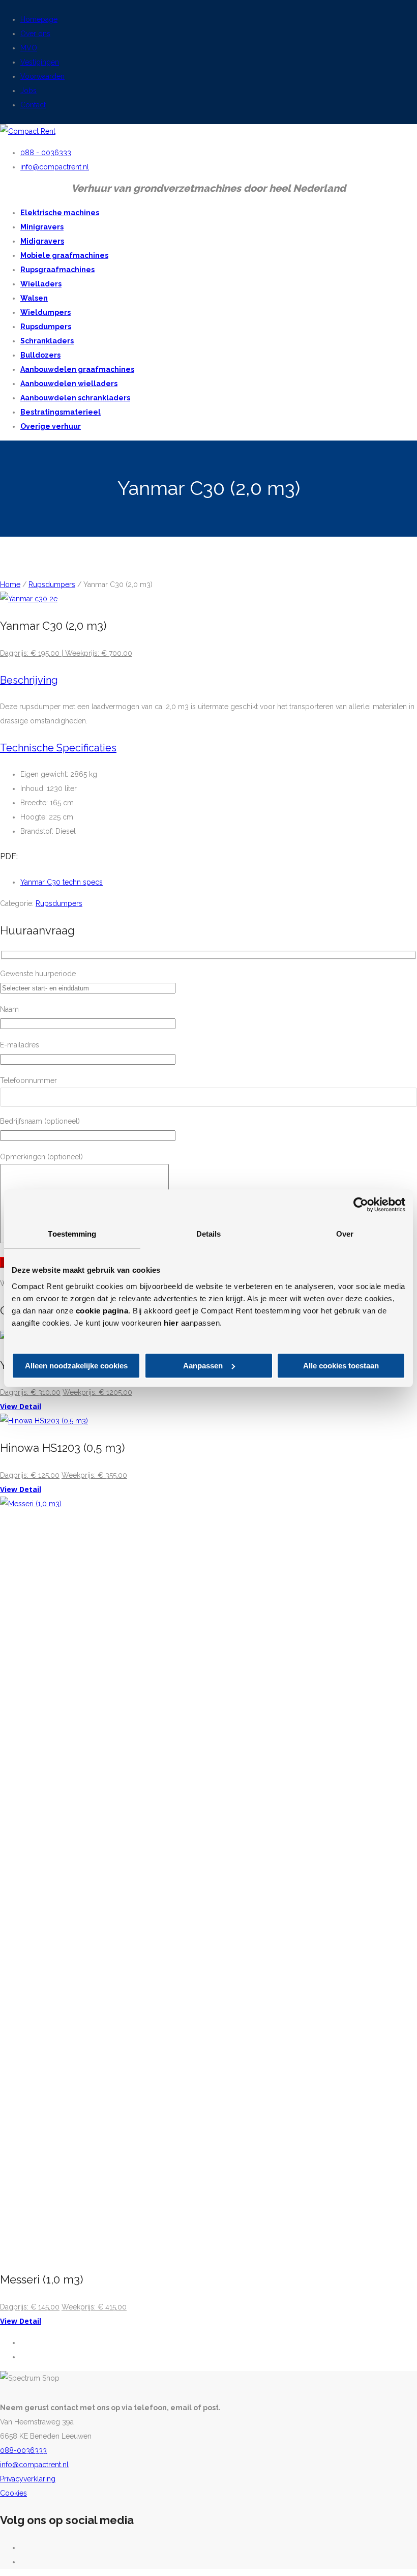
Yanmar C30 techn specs (62, 882)
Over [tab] (345, 1234)
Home (10, 584)
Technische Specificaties (58, 748)
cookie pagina (102, 1311)
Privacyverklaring (28, 2479)
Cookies (13, 2493)
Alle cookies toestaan (341, 1366)
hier (171, 1323)
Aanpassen (203, 1366)
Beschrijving (29, 680)
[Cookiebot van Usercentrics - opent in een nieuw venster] (361, 1205)
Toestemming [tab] (72, 1234)
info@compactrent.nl (55, 167)
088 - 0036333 (46, 153)
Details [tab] (209, 1234)
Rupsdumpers (52, 584)
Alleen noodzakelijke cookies (76, 1366)
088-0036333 (23, 2450)
